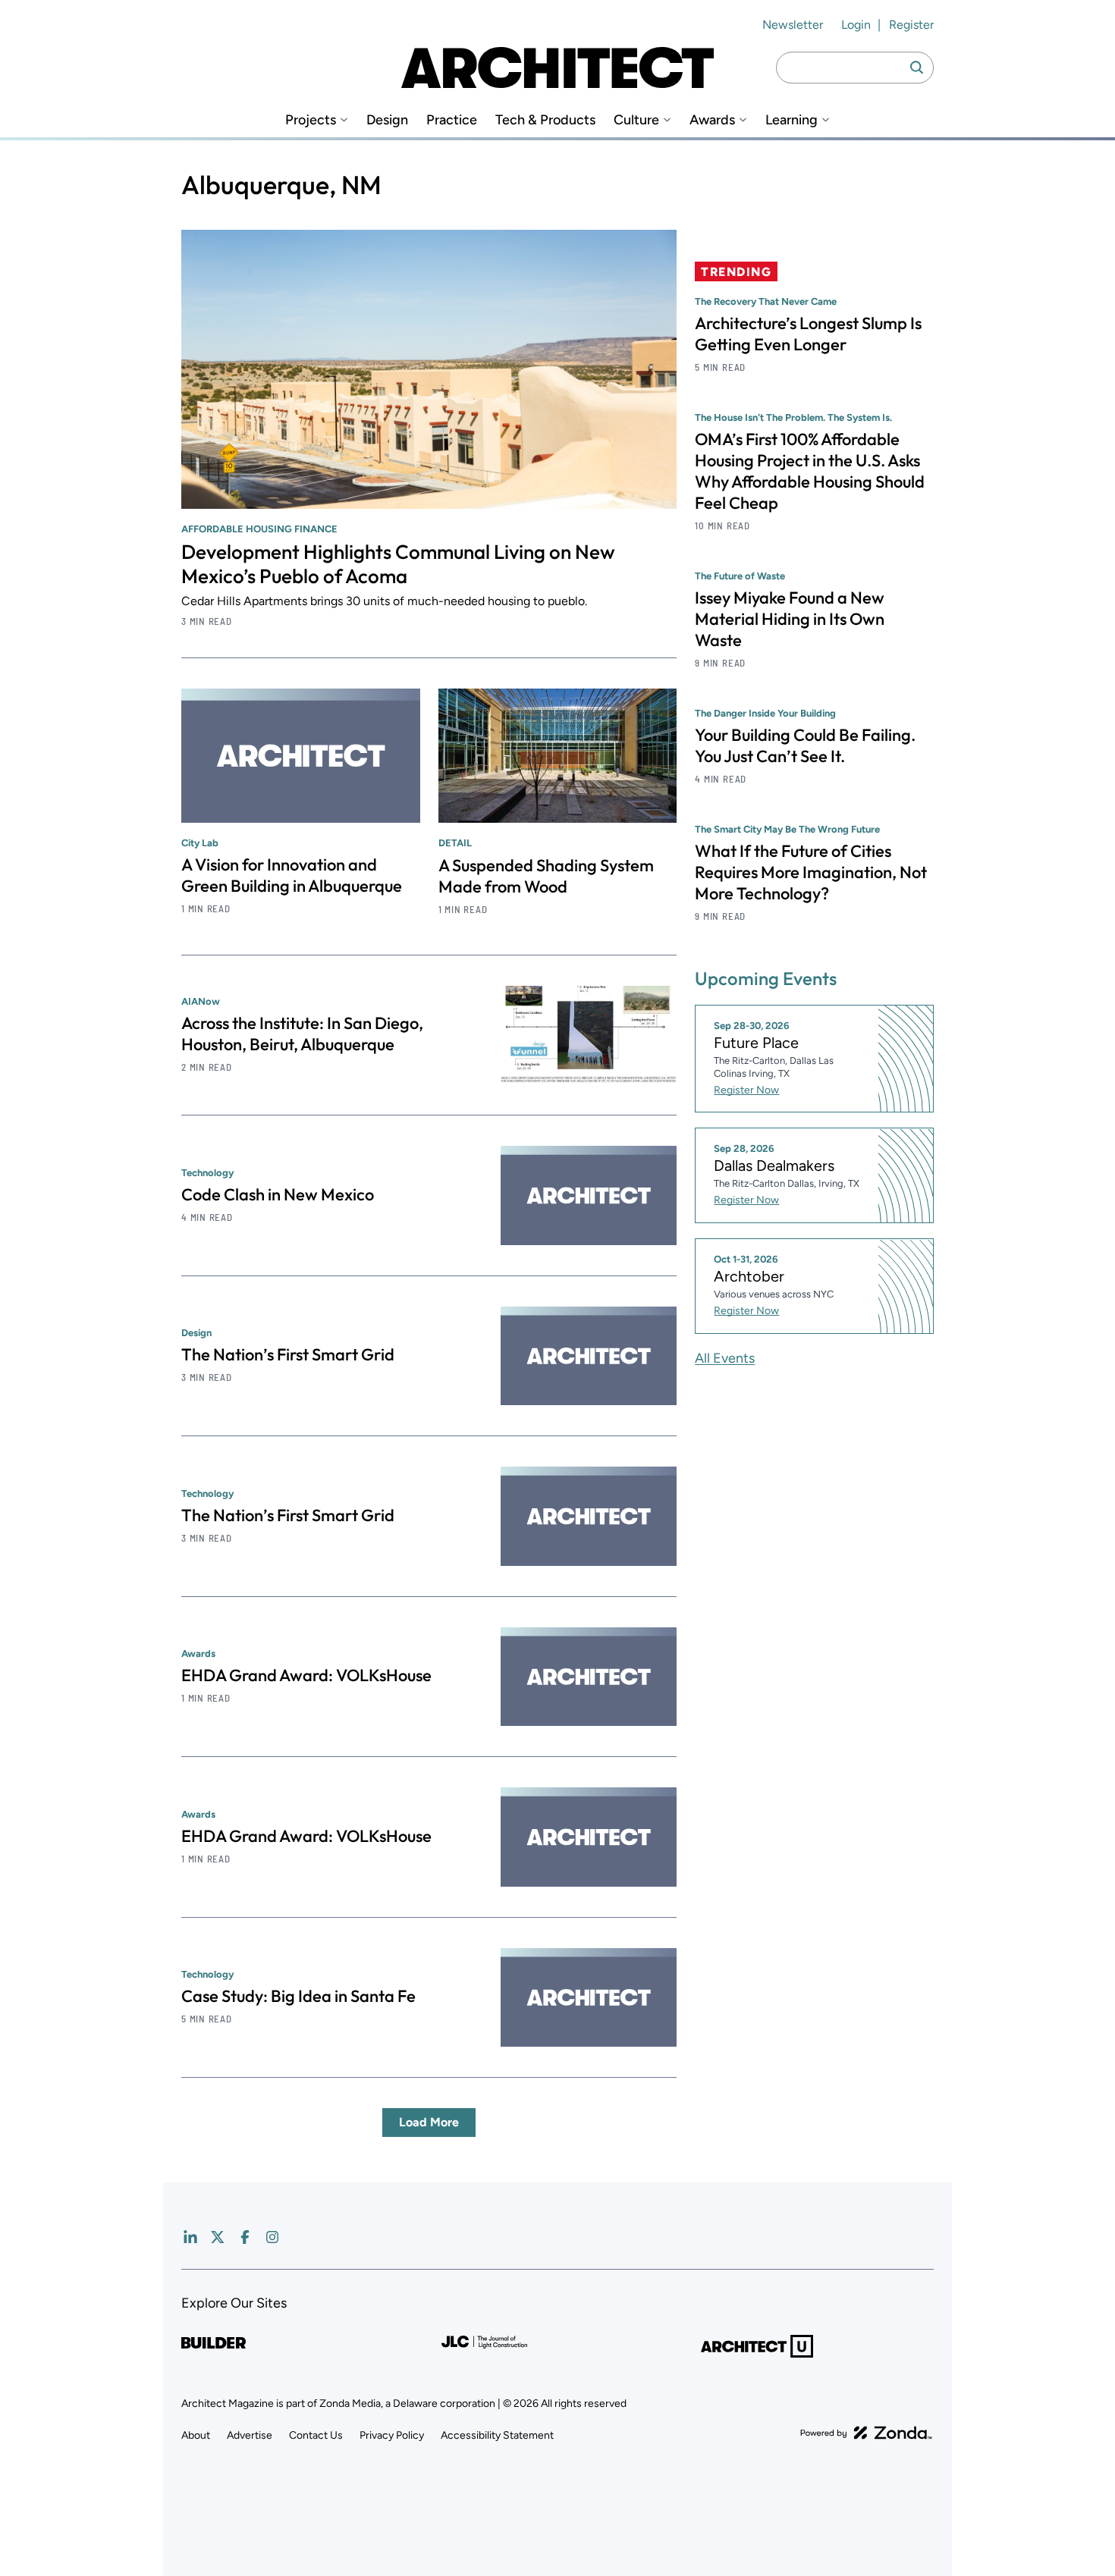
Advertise (250, 2435)
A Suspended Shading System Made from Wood (546, 876)
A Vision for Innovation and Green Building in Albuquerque (292, 875)
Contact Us (316, 2435)
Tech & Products (545, 120)
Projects (311, 120)
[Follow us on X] (218, 2237)
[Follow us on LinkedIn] (190, 2237)
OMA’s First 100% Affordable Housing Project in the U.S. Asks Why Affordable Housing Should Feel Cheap (810, 471)
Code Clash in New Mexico (278, 1194)
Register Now (746, 1090)
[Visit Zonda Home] (866, 2433)
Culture (636, 120)
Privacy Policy (392, 2435)
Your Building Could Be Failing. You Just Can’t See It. (805, 745)
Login (856, 25)
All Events (725, 1358)
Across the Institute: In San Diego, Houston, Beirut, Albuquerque (302, 1034)
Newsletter (793, 25)
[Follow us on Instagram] (272, 2237)
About (196, 2435)
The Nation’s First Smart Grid (288, 1354)
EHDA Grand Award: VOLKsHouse (306, 1675)
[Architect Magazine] (557, 67)
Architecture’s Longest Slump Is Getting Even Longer (808, 334)
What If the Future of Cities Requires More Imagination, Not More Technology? (811, 872)
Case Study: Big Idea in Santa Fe (298, 1996)
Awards (712, 120)
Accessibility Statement (497, 2435)
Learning (791, 120)
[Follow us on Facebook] (245, 2237)
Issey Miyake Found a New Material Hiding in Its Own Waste (790, 619)
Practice (452, 120)
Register (911, 25)
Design (387, 120)
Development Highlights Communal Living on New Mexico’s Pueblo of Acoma (398, 564)
